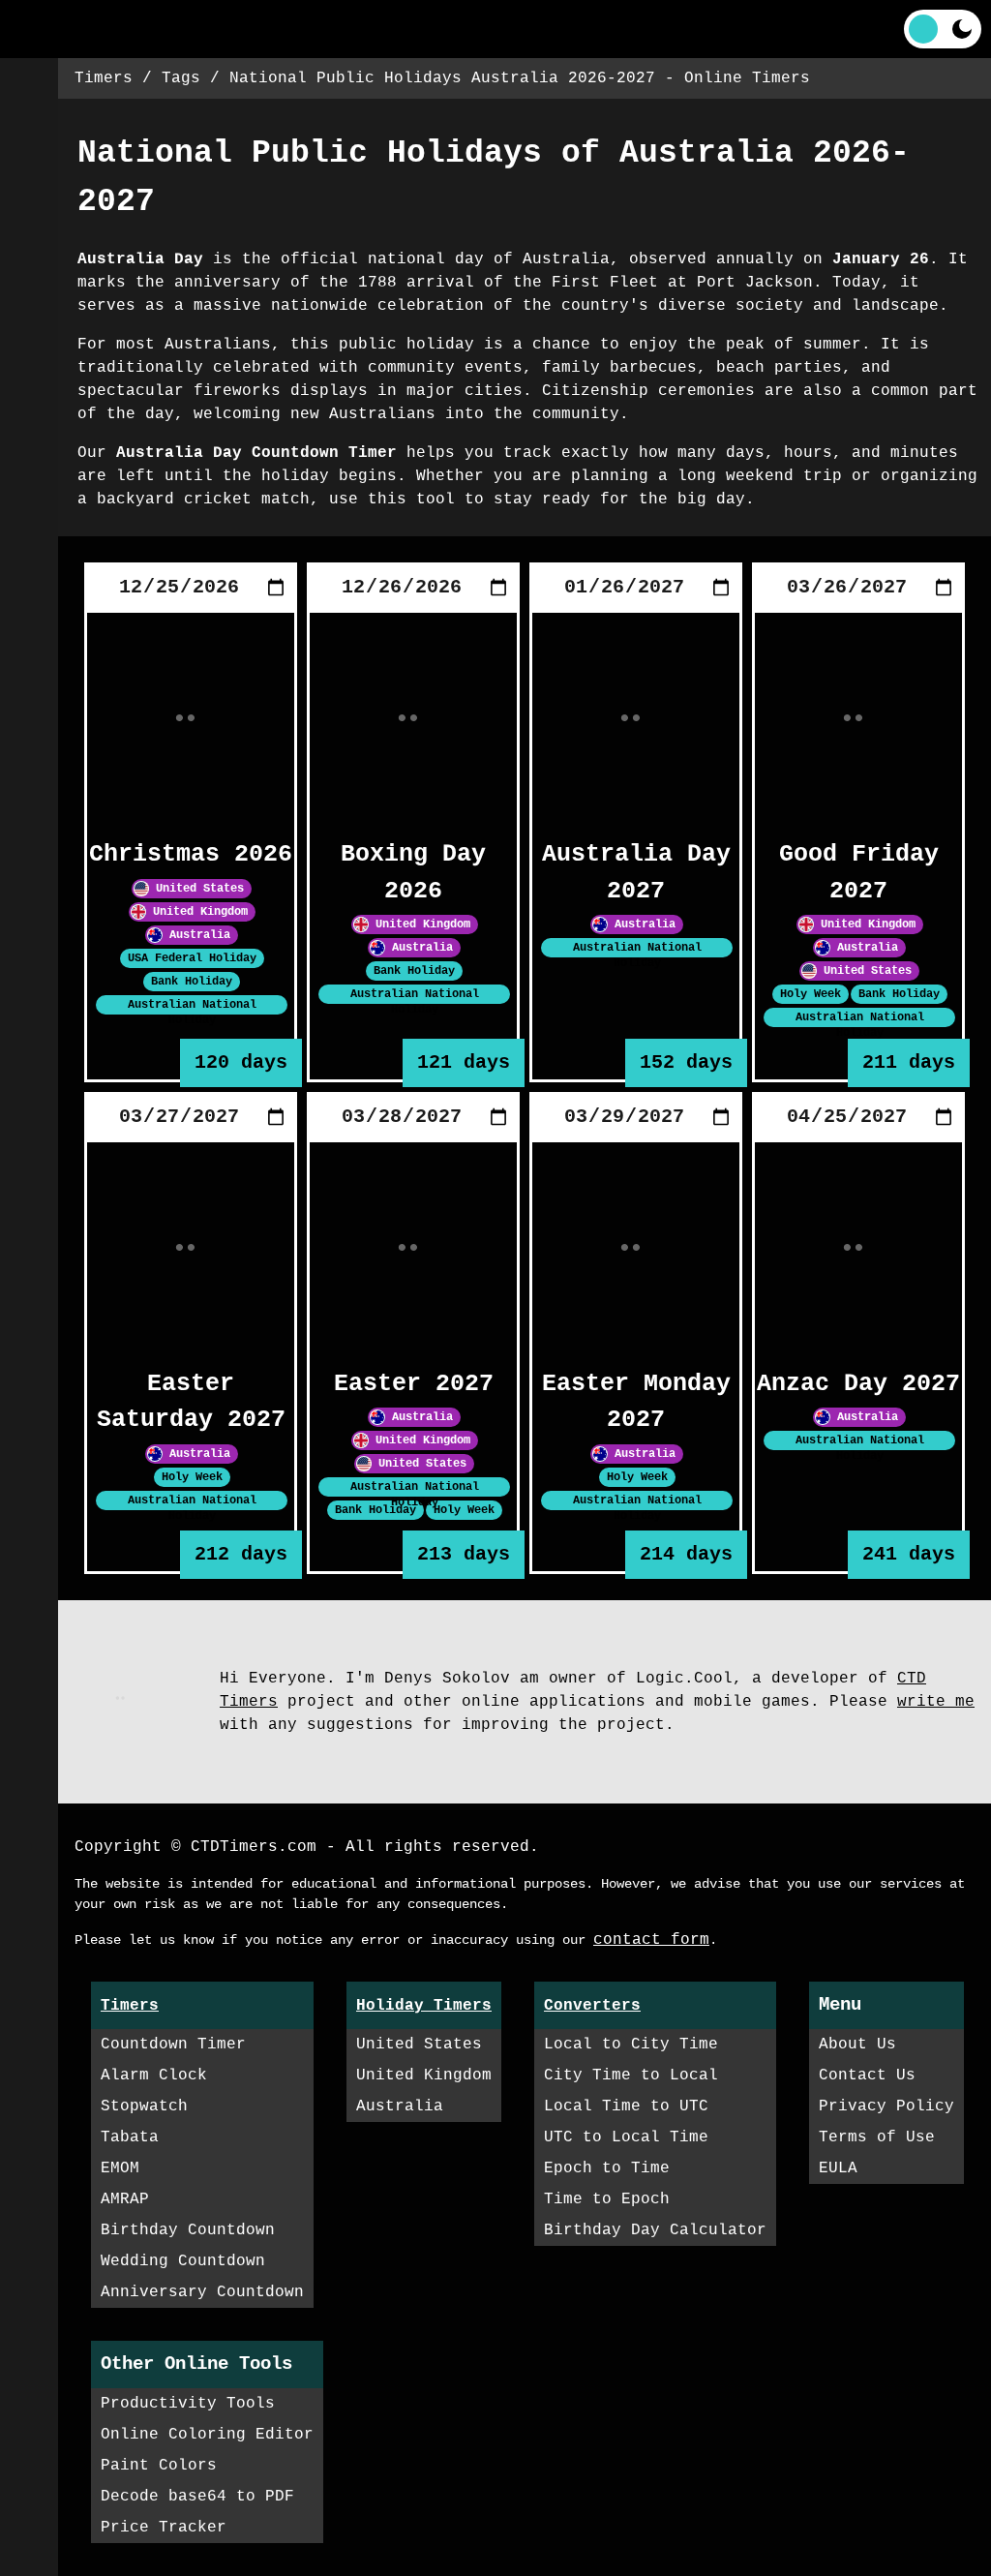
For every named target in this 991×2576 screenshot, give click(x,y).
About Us (857, 2045)
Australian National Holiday (415, 1002)
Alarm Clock (154, 2076)
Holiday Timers (424, 2006)
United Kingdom (197, 911)
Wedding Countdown (183, 2261)
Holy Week (811, 994)
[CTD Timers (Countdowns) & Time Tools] (73, 29)
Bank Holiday (192, 981)
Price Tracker (164, 2528)
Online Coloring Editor (207, 2435)
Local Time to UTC (626, 2106)
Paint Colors (159, 2466)
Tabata (130, 2137)
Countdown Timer (173, 2045)
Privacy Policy (886, 2106)
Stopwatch (144, 2106)
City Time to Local (631, 2076)
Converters (592, 2006)
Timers (104, 78)
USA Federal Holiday (192, 957)
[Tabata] (29, 261)
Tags (181, 78)
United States (196, 888)
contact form (651, 1940)
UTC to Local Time (626, 2137)
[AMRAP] (29, 378)
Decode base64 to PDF (197, 2497)
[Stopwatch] (29, 203)
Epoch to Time (607, 2168)
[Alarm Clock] (29, 145)
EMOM (120, 2168)
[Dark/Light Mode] (943, 29)
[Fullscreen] (525, 29)
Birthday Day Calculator (655, 2230)
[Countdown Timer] (29, 87)
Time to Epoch (607, 2199)
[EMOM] (29, 319)
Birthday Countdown (188, 2230)
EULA (838, 2168)
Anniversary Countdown (202, 2292)
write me (936, 1702)
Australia (196, 934)
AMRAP (125, 2199)
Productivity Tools (188, 2404)
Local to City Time (631, 2045)
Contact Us (867, 2076)
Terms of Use (877, 2137)
